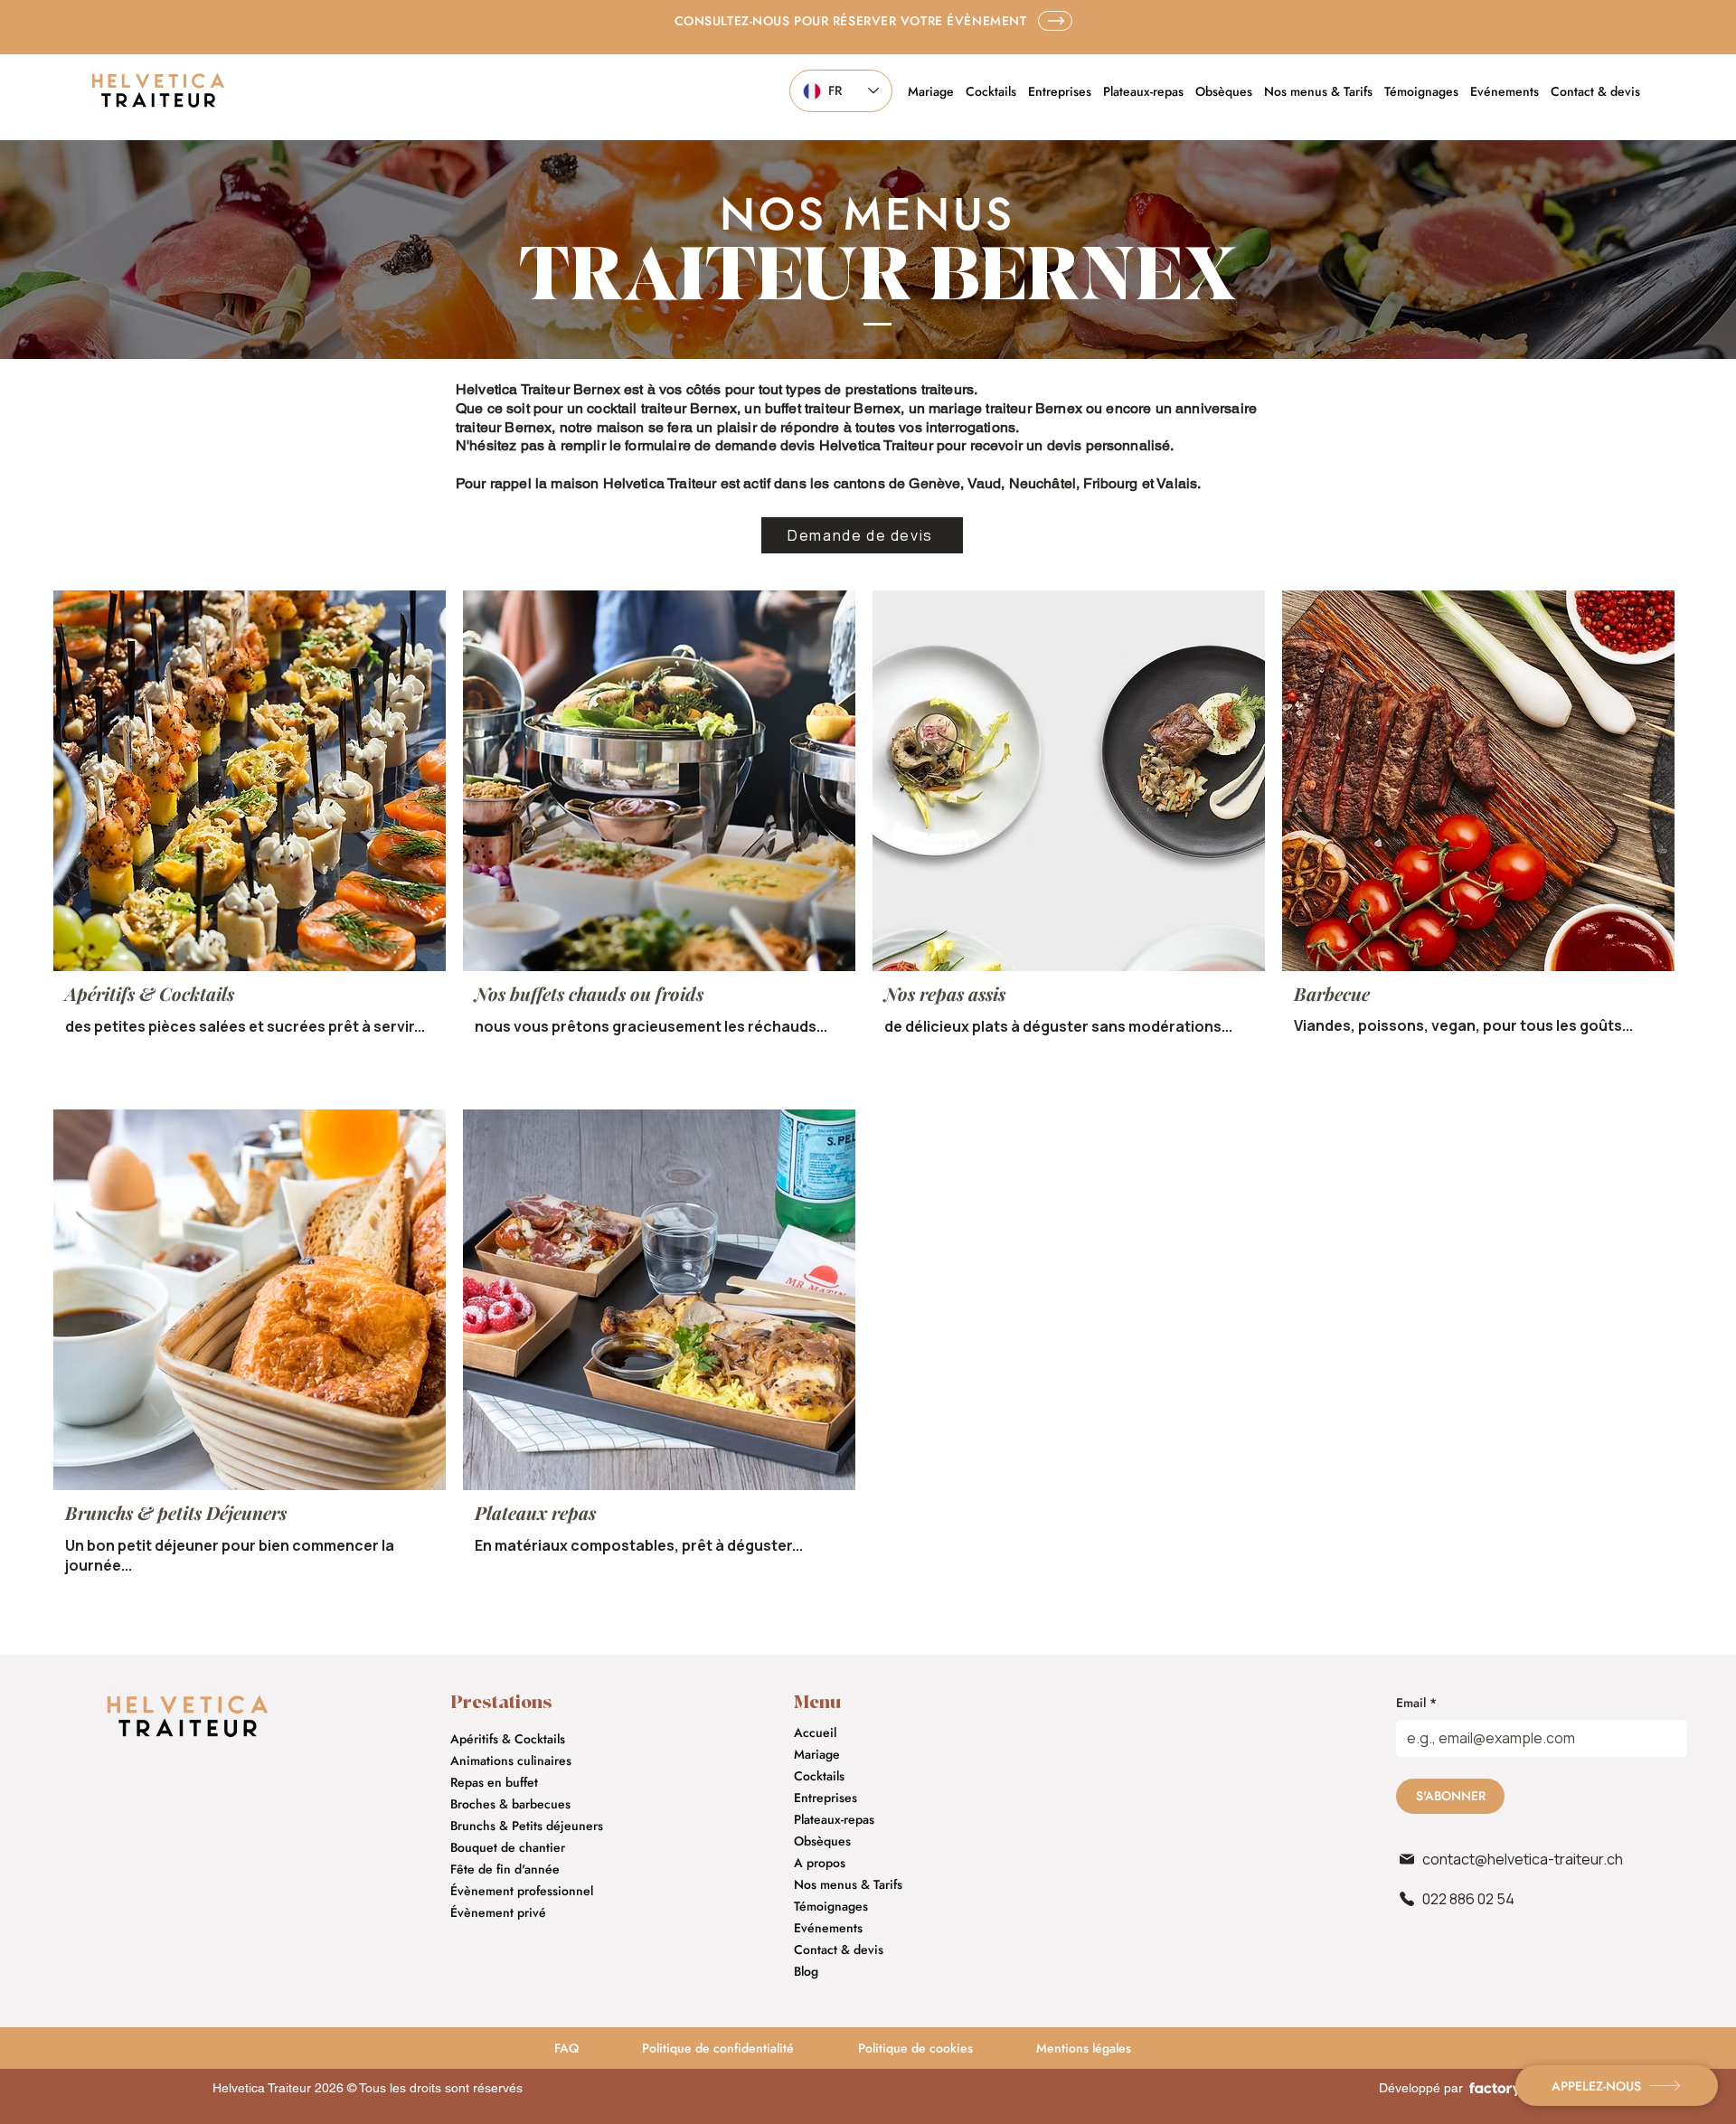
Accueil (815, 1732)
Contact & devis (839, 1949)
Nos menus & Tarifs (848, 1884)
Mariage (817, 1754)
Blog (806, 1971)
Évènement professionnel (522, 1891)
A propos (820, 1863)
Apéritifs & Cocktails (508, 1739)
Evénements (828, 1928)
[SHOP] (1055, 21)
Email (1416, 1703)
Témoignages (831, 1906)
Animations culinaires (511, 1761)
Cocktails (819, 1776)
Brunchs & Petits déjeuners (527, 1826)
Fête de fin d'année (505, 1869)
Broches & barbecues (510, 1804)
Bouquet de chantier (508, 1847)
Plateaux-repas (834, 1819)
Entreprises (826, 1798)
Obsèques (822, 1841)
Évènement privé (498, 1912)
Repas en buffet (494, 1782)
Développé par (1421, 2088)
